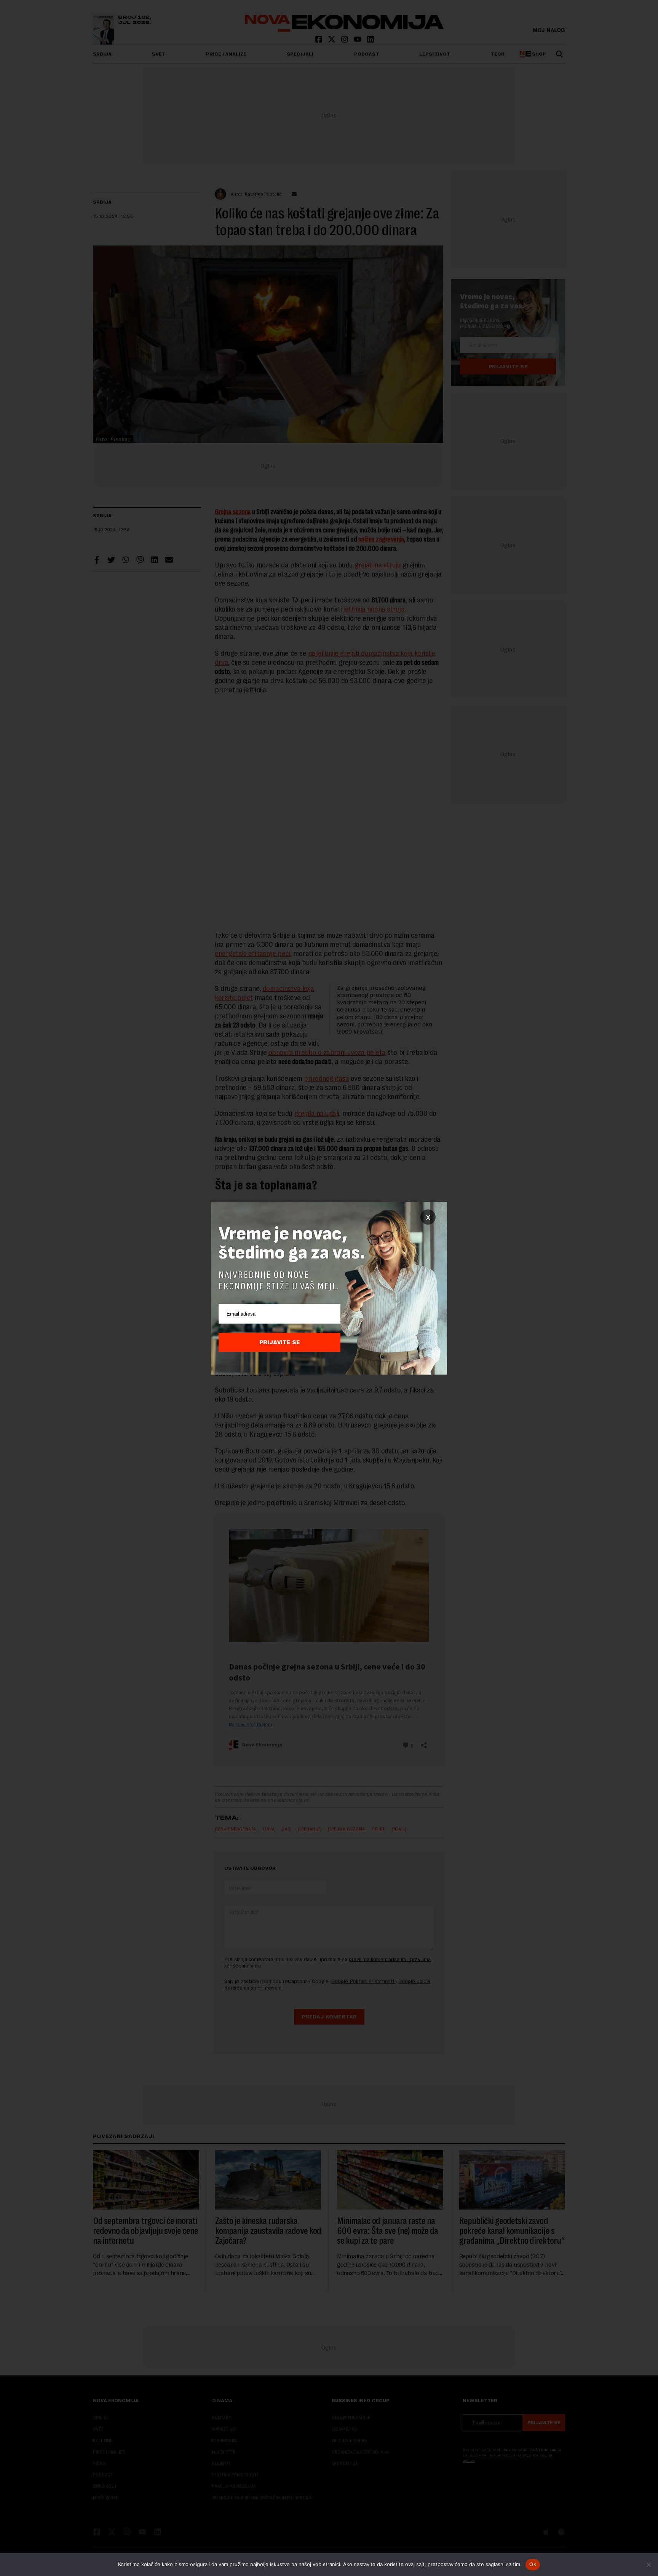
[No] (648, 2565)
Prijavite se (280, 1342)
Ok (533, 2564)
